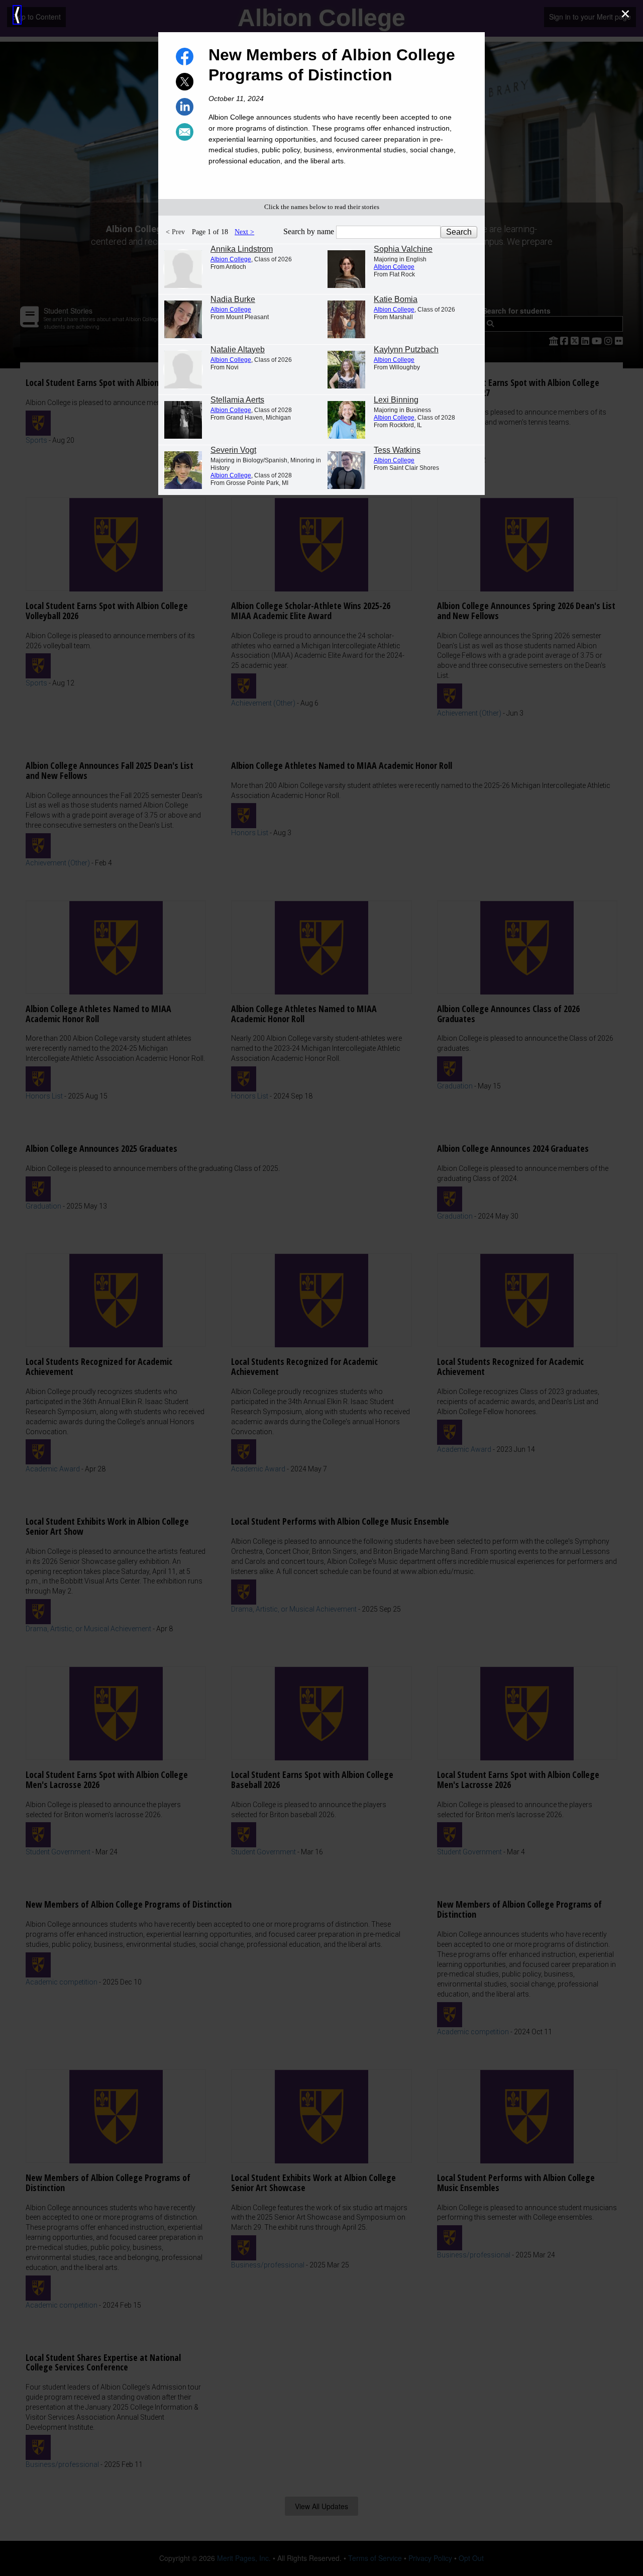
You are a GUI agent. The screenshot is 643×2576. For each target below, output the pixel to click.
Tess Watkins (397, 450)
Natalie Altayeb (238, 350)
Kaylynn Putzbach (406, 350)
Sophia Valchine (403, 249)
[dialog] (321, 1288)
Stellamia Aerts (237, 400)
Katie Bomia (396, 299)
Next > (244, 232)
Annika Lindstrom (242, 249)
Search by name (310, 231)
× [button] (625, 14)
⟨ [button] (17, 15)
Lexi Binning (396, 400)
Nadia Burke (233, 299)
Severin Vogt (233, 450)
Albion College (231, 259)
